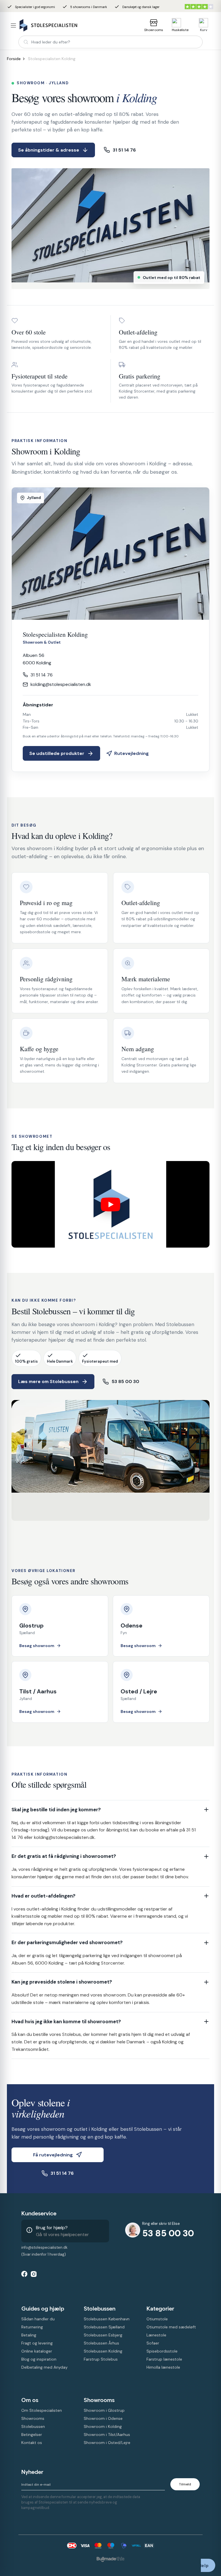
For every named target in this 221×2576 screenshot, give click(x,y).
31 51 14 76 (124, 150)
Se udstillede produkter (57, 753)
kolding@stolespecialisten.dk (61, 684)
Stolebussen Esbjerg (103, 2335)
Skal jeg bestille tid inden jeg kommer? (56, 1810)
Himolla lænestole (163, 2367)
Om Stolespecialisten (42, 2410)
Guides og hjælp (43, 2309)
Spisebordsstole (162, 2351)
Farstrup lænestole (164, 2359)
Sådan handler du (38, 2319)
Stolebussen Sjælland (104, 2327)
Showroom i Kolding (103, 2426)
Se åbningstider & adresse (49, 150)
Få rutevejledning (53, 2155)
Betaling (29, 2335)
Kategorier (160, 2309)
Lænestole (156, 2335)
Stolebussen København (107, 2319)
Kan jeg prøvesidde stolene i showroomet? (62, 1982)
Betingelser (32, 2435)
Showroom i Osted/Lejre (107, 2443)
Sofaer (153, 2343)
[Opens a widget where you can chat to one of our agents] (208, 2566)
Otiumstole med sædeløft (171, 2327)
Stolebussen (100, 2309)
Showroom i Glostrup (104, 2410)
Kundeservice (39, 2213)
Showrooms (154, 30)
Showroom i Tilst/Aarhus (107, 2435)
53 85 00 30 (125, 1381)
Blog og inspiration (39, 2359)
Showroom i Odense (103, 2418)
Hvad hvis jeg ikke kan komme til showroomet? (66, 2022)
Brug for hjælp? (52, 2228)
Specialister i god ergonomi (31, 7)
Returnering (32, 2327)
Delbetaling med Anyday (44, 2367)
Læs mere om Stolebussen (48, 1381)
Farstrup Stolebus (101, 2359)
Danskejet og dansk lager (137, 7)
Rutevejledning (132, 753)
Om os (30, 2400)
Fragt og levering (37, 2343)
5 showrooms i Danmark (85, 7)
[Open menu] (13, 25)
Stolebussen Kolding (103, 2351)
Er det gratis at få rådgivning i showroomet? (64, 1856)
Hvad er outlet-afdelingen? (43, 1896)
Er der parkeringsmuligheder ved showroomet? (67, 1942)
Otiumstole (157, 2319)
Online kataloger (37, 2351)
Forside (14, 59)
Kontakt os (32, 2443)
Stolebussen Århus (101, 2343)
